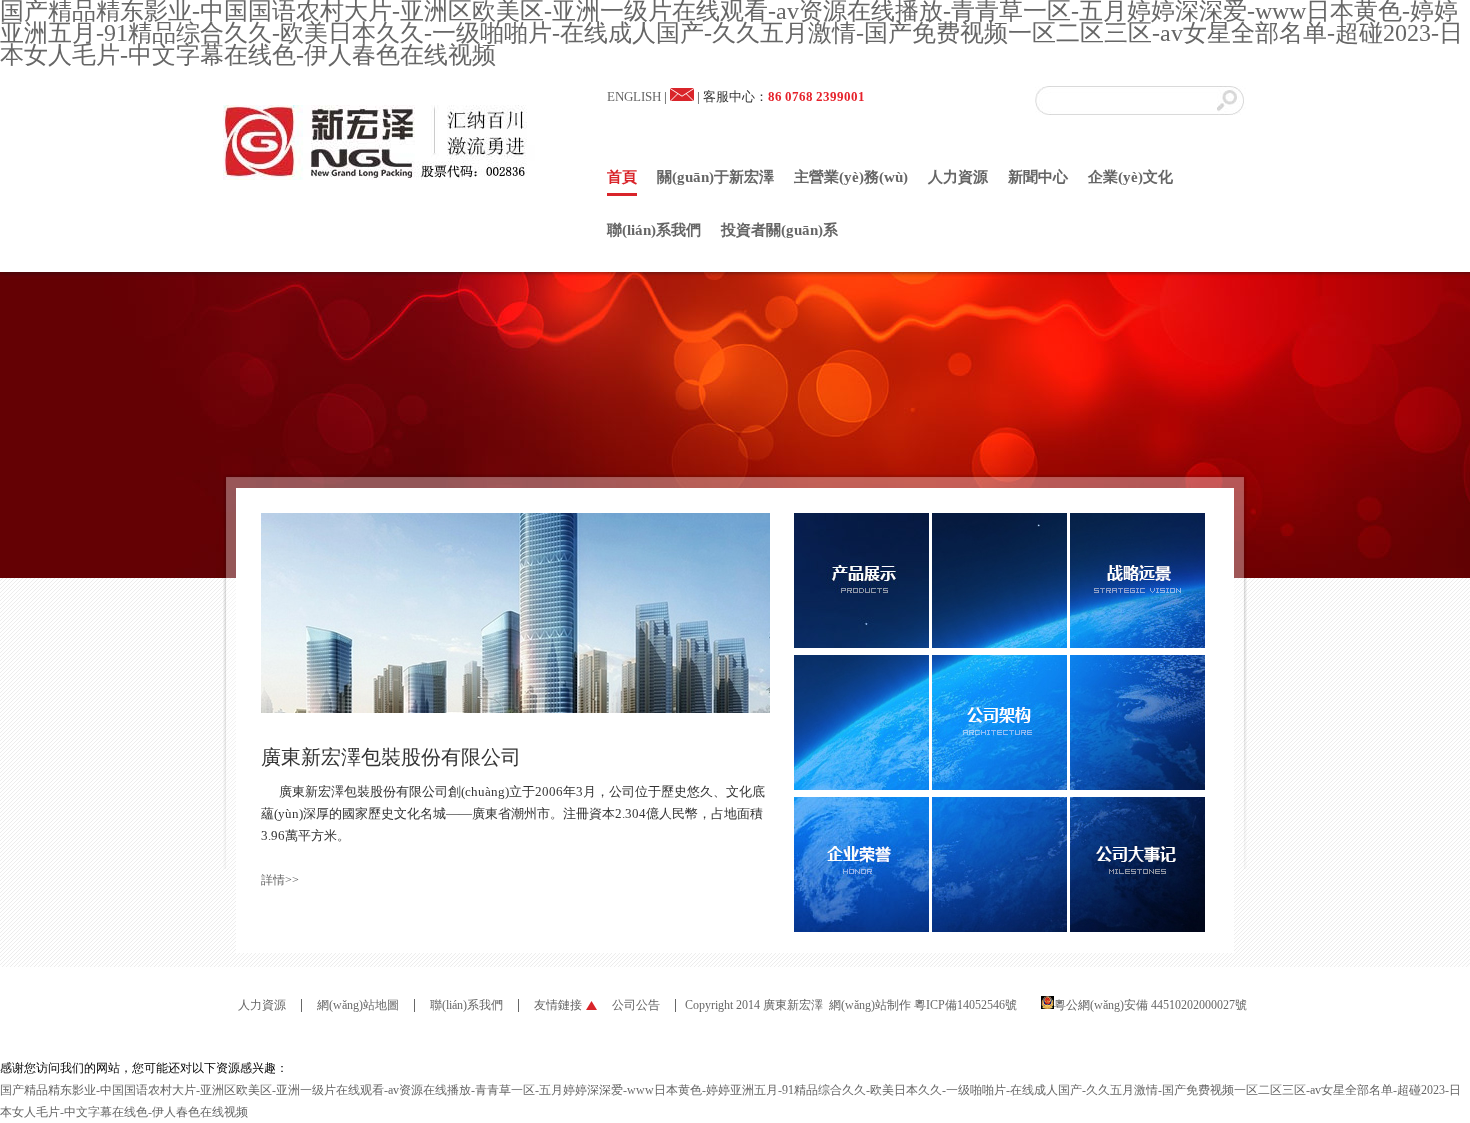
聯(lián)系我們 (654, 230)
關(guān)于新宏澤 (715, 177)
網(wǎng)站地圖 (358, 1005)
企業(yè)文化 (1130, 177)
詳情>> (280, 880)
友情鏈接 (558, 1005)
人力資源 (958, 177)
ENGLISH (634, 96)
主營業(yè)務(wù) (851, 177)
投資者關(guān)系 (779, 230)
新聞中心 (1038, 177)
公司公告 (636, 1005)
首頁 (622, 177)
